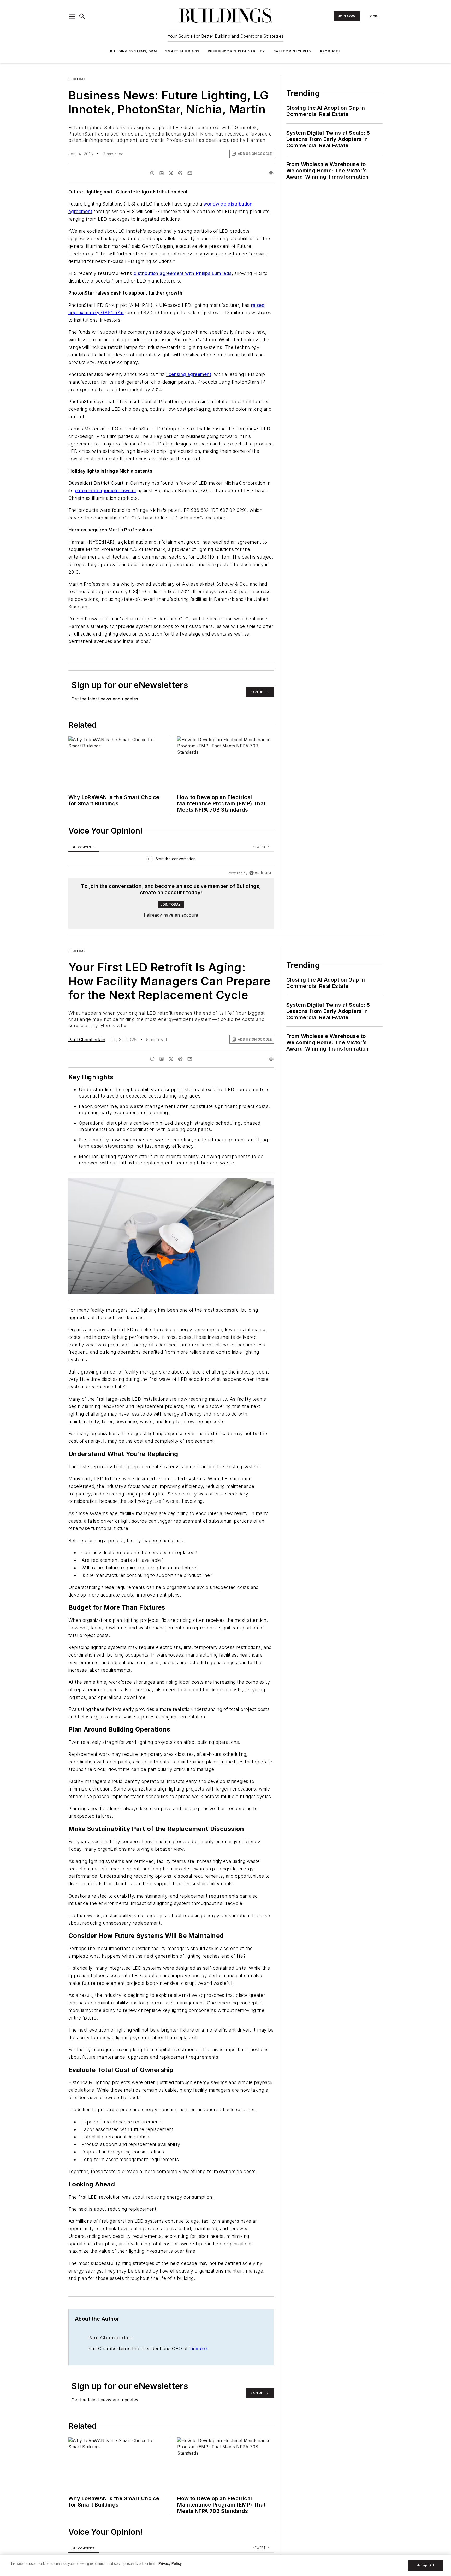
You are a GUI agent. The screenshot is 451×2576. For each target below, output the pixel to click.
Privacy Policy (170, 2564)
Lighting (77, 79)
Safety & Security (293, 51)
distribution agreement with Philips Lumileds (183, 273)
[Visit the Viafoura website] (260, 873)
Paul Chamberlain (87, 1040)
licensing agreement (189, 374)
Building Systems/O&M (133, 51)
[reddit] (180, 173)
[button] (72, 16)
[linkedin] (162, 173)
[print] (271, 173)
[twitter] (171, 173)
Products (330, 51)
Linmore (198, 2348)
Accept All (425, 2565)
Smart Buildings (182, 51)
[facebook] (152, 173)
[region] (171, 860)
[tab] (84, 847)
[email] (190, 173)
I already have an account (171, 915)
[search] (82, 16)
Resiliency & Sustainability (236, 51)
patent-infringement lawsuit (106, 491)
